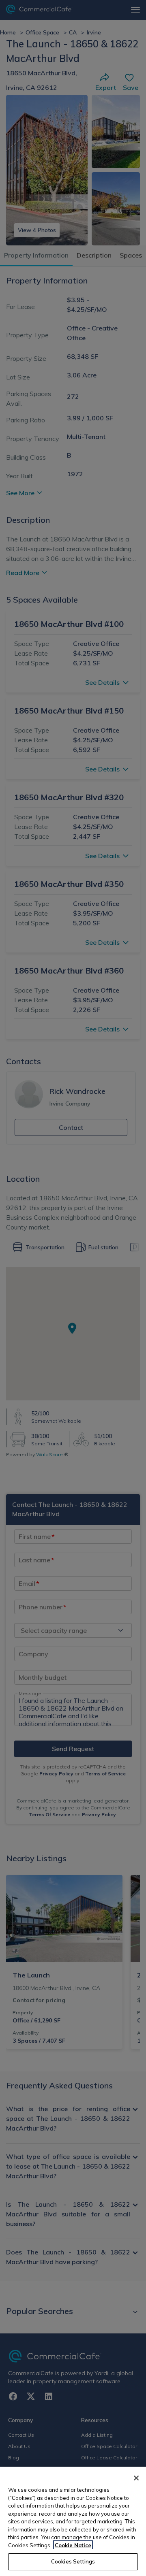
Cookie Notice (73, 2545)
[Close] (136, 2478)
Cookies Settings (73, 2561)
